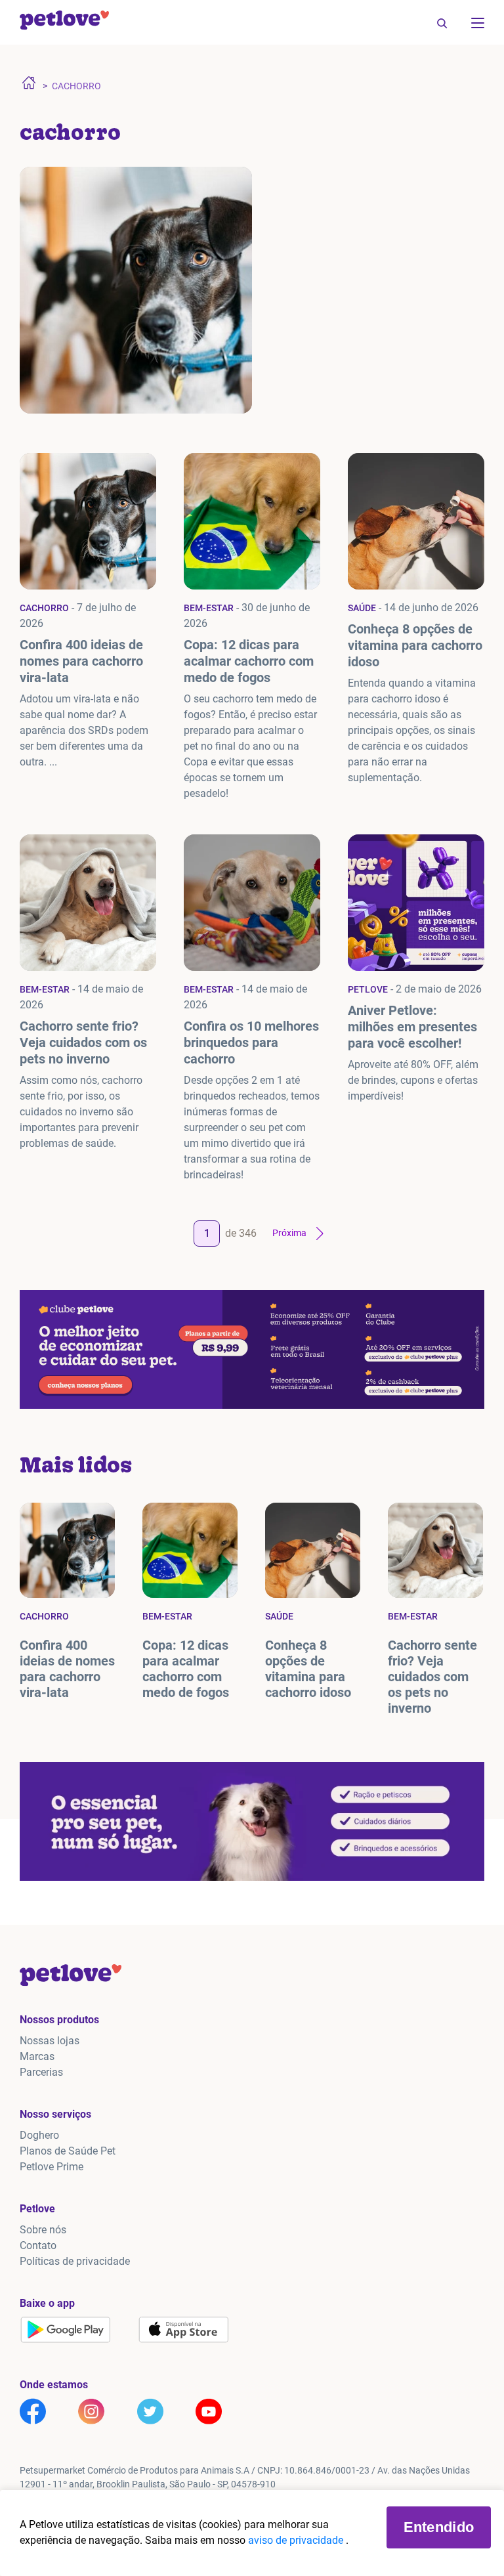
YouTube (209, 2411)
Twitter (150, 2411)
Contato (38, 2245)
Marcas (37, 2056)
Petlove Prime (52, 2167)
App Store (184, 2330)
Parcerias (41, 2072)
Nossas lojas (50, 2041)
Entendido (439, 2527)
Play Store (66, 2330)
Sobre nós (43, 2230)
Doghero (39, 2135)
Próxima (289, 1233)
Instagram (91, 2411)
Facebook (33, 2411)
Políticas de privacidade (75, 2261)
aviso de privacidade (297, 2540)
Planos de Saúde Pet (68, 2151)
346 (248, 1233)
